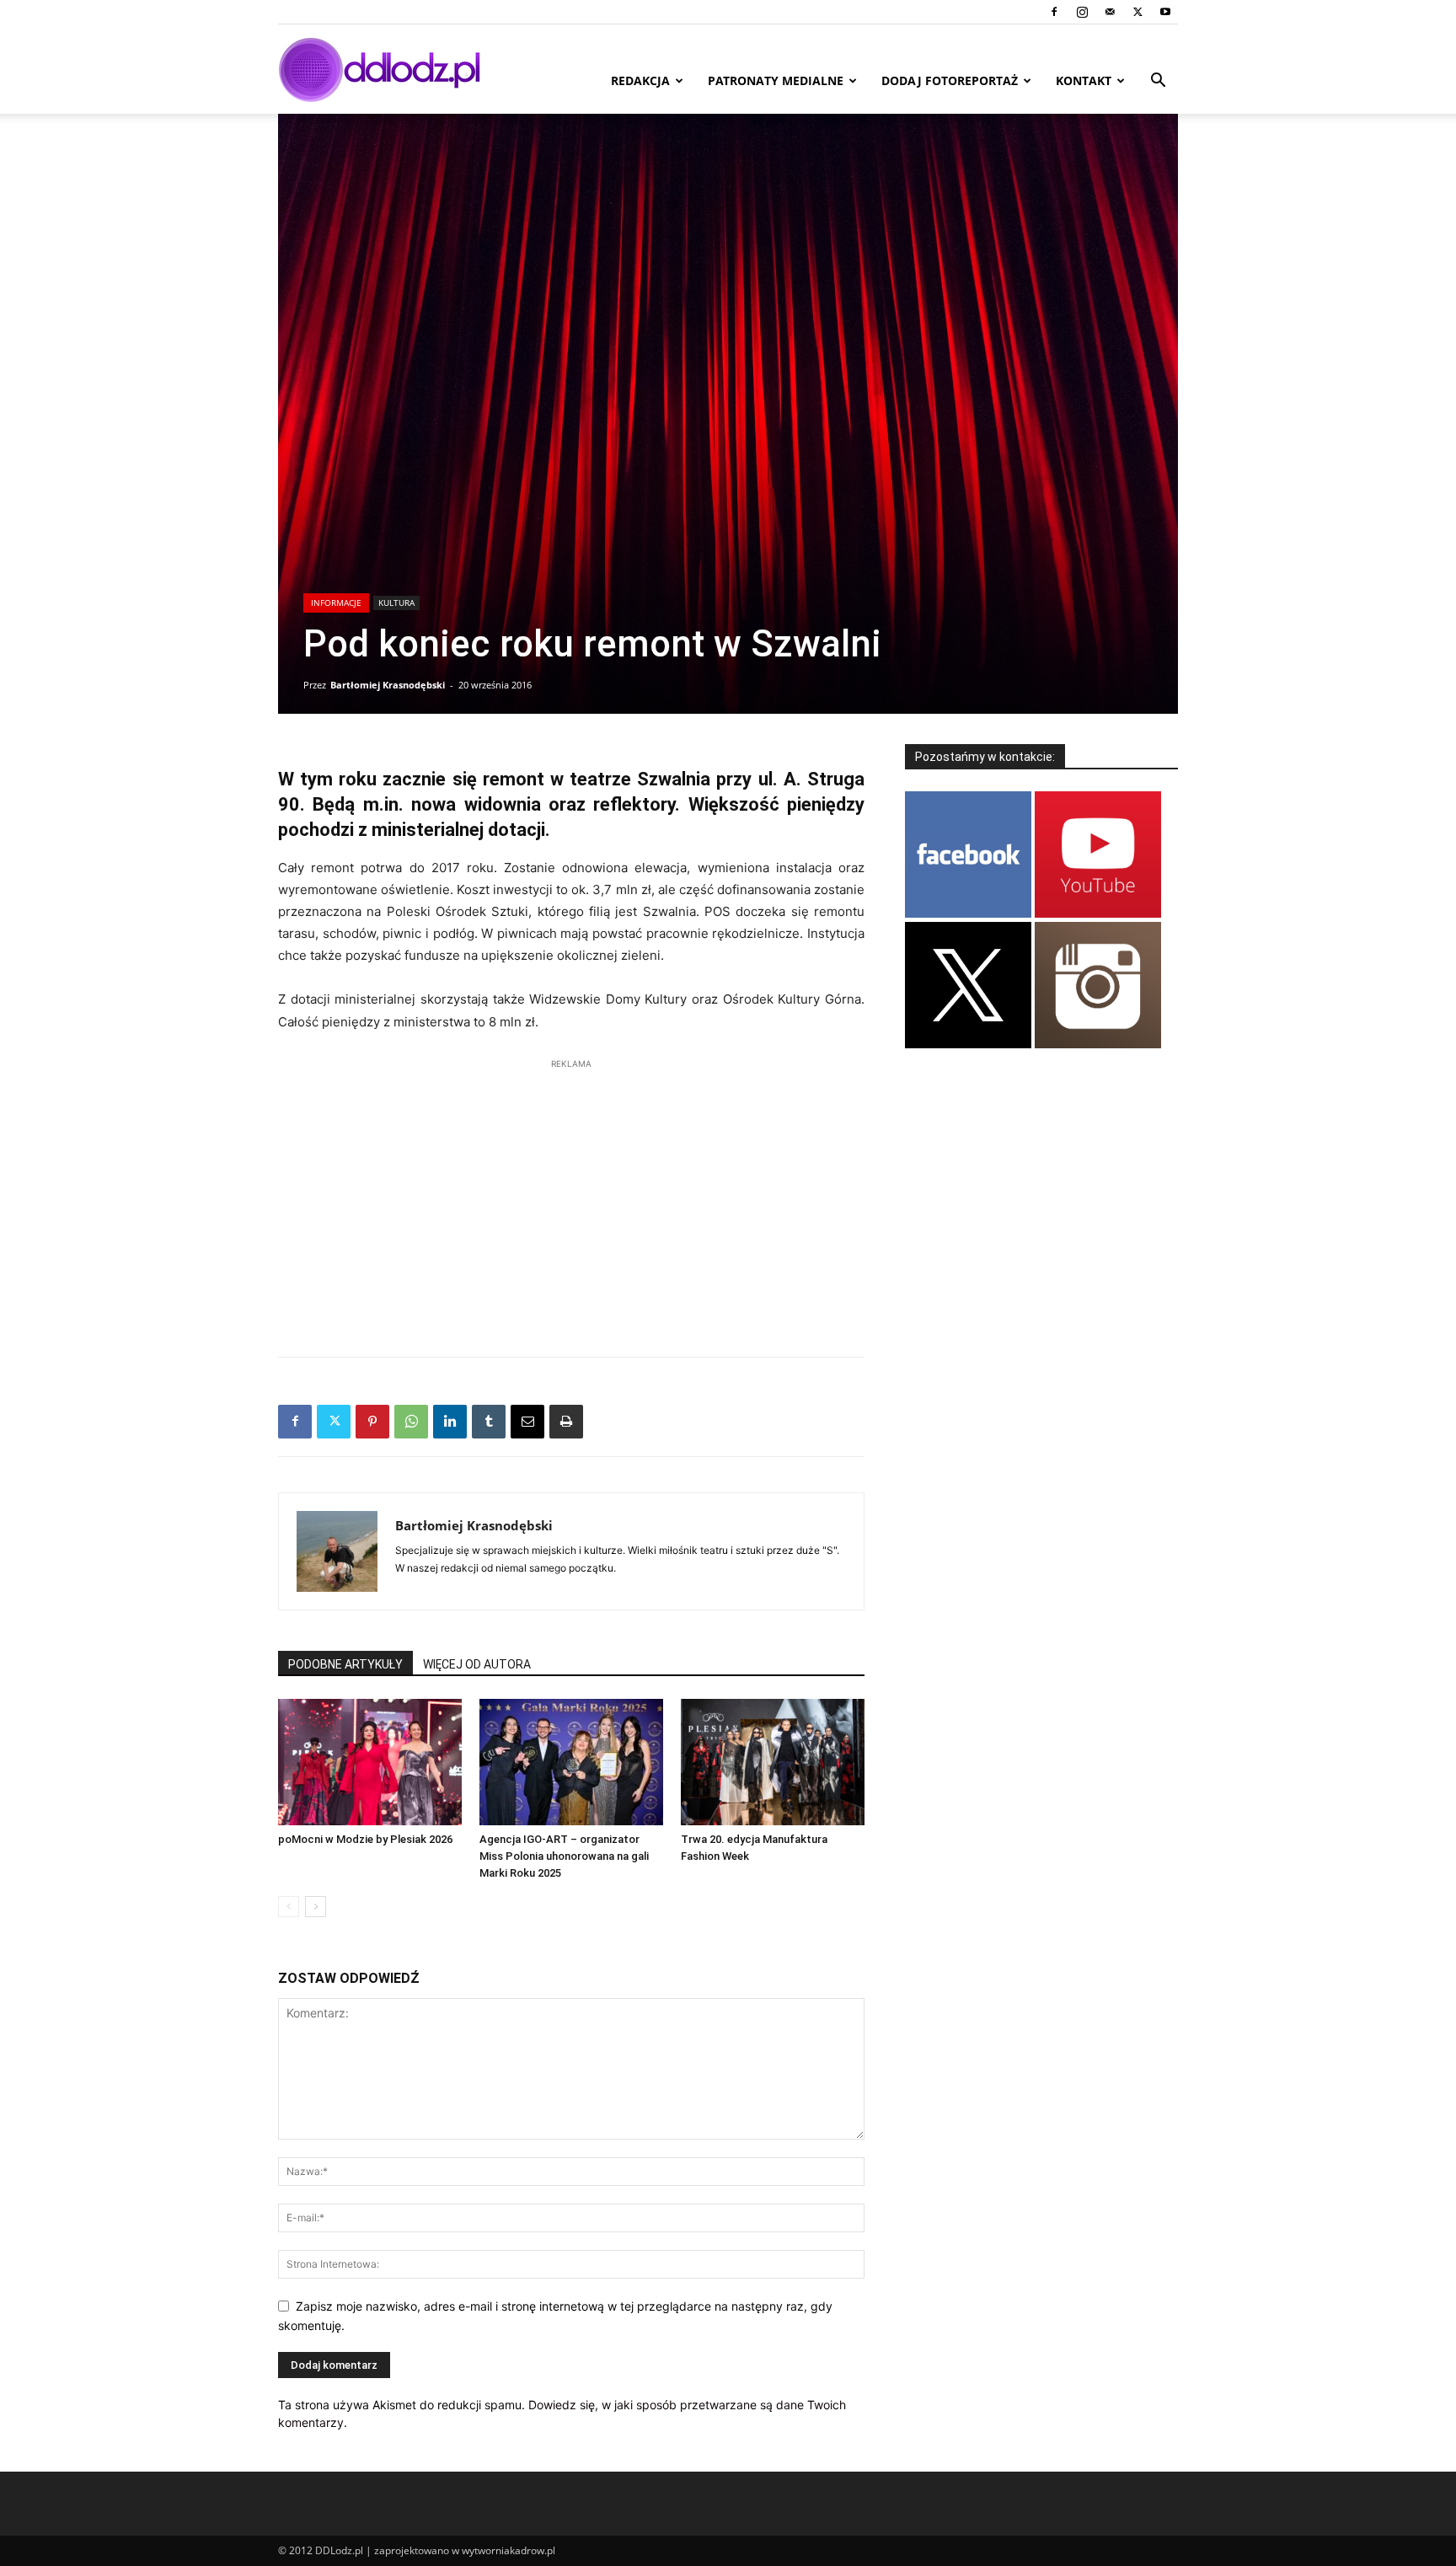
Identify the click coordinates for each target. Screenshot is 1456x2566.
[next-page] (316, 1907)
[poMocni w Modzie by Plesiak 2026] (370, 1762)
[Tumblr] (489, 1422)
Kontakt (1084, 80)
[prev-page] (289, 1907)
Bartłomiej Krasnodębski (388, 685)
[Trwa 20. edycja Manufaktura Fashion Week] (773, 1762)
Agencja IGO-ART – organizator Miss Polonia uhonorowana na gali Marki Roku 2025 (564, 1856)
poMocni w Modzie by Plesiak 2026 (365, 1839)
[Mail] (1110, 12)
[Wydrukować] (566, 1422)
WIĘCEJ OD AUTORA (477, 1664)
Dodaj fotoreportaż (950, 80)
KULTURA (396, 603)
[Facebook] (1054, 12)
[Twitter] (1137, 12)
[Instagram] (1082, 12)
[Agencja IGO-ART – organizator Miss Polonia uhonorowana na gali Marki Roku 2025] (571, 1762)
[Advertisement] (571, 1199)
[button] (1158, 82)
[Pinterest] (372, 1422)
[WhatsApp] (411, 1422)
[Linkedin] (450, 1422)
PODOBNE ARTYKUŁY (345, 1664)
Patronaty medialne (776, 80)
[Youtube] (1165, 12)
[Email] (527, 1422)
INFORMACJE (336, 603)
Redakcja (640, 80)
